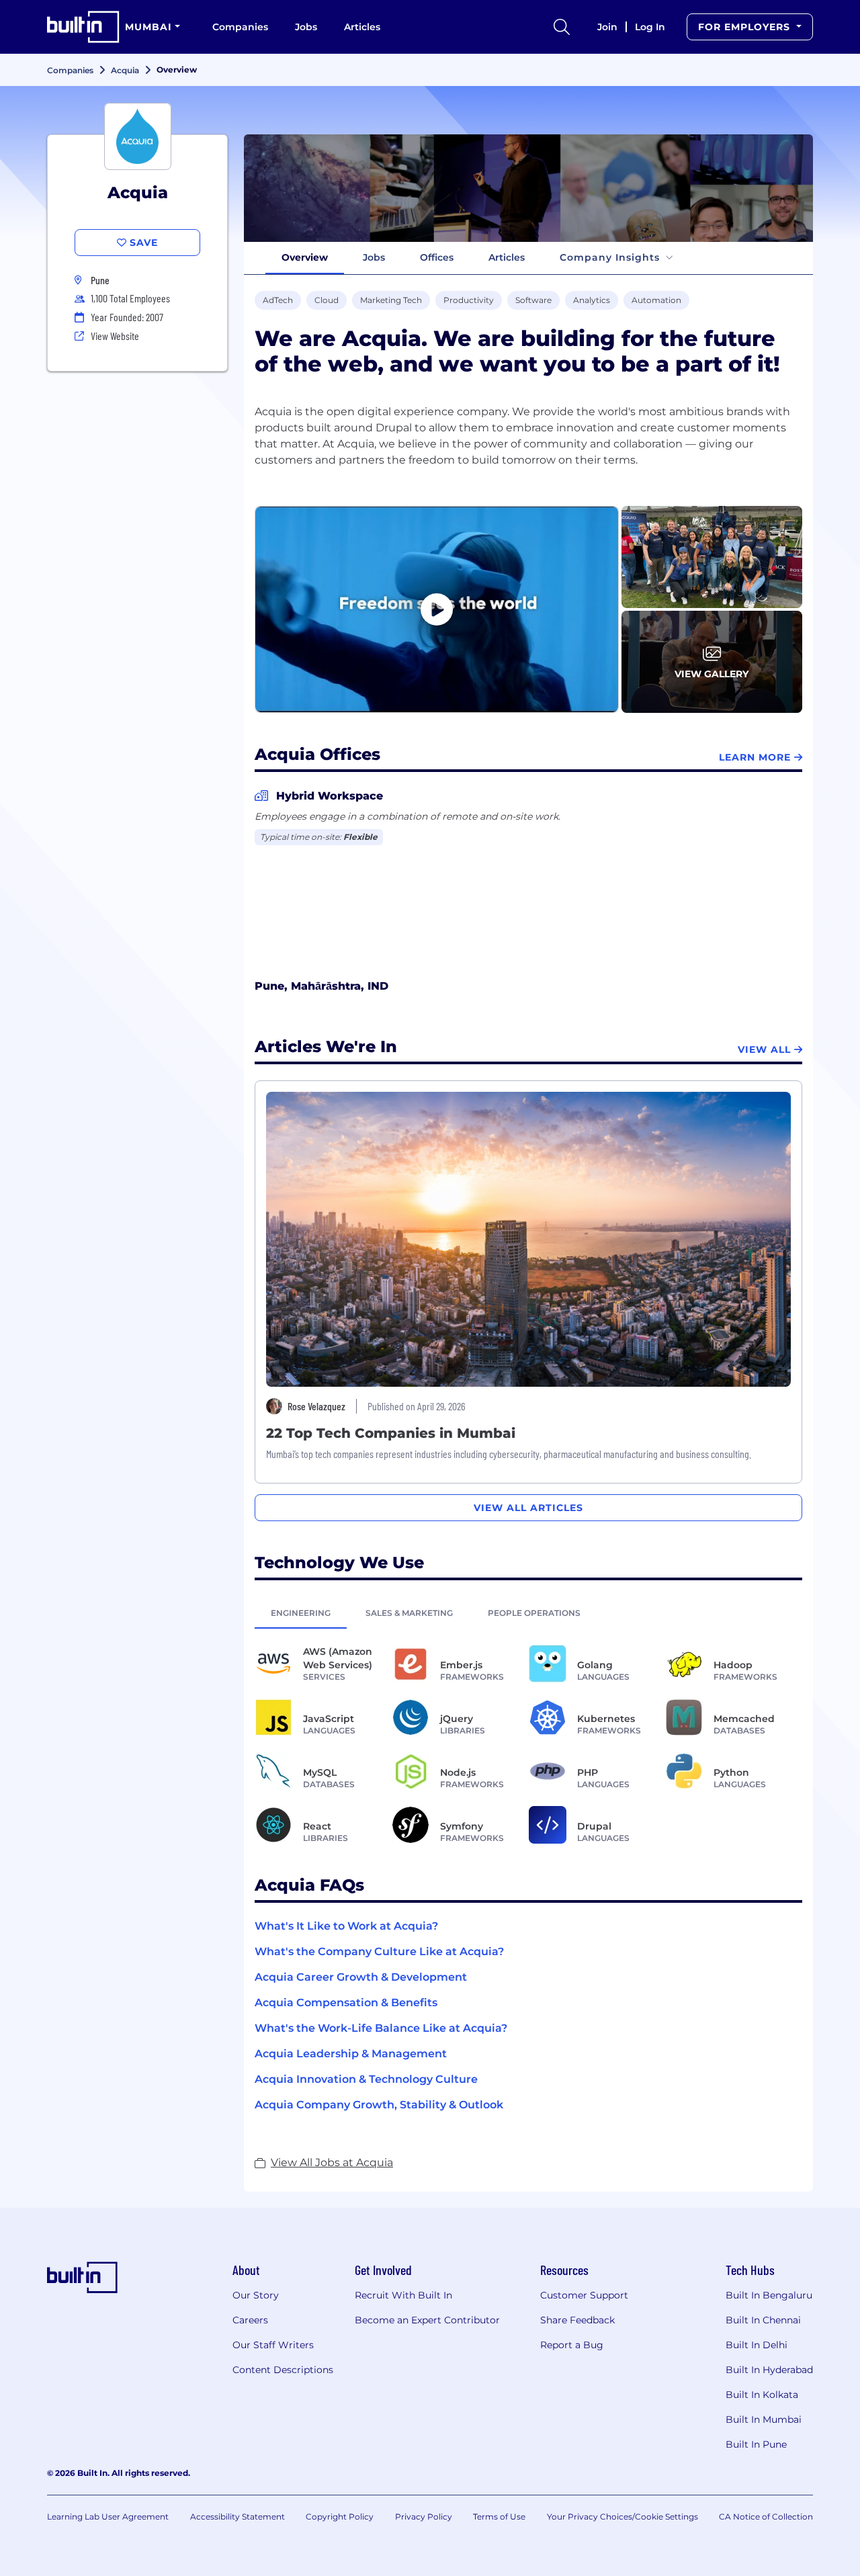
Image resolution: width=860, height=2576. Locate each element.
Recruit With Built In (403, 2295)
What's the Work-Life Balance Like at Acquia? (381, 2028)
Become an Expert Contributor (427, 2320)
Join (607, 27)
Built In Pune (756, 2444)
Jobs (306, 27)
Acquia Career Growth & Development (361, 1977)
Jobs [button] (374, 257)
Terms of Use (499, 2517)
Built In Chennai (763, 2320)
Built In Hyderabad (769, 2370)
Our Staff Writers (273, 2345)
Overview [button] (305, 257)
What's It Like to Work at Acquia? (346, 1926)
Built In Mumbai (764, 2419)
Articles (362, 27)
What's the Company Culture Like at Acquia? (379, 1951)
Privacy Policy (424, 2517)
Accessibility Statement (238, 2517)
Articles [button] (507, 257)
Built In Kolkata (762, 2395)
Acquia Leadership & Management (351, 2054)
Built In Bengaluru (769, 2295)
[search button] (562, 27)
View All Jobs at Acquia (332, 2162)
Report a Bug (572, 2345)
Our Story (256, 2295)
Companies (240, 27)
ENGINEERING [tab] (301, 1613)
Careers (250, 2320)
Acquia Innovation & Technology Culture (366, 2079)
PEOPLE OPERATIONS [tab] (534, 1613)
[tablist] (528, 1613)
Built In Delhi (757, 2345)
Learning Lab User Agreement (108, 2517)
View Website (115, 336)
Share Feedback (577, 2320)
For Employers (746, 27)
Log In (650, 27)
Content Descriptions (283, 2370)
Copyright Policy (340, 2517)
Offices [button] (437, 257)
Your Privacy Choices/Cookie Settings (622, 2517)
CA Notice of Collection (766, 2517)
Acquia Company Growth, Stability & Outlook (379, 2105)
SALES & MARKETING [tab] (409, 1613)
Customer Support (584, 2295)
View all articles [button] (528, 1508)
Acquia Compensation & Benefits (346, 2003)
